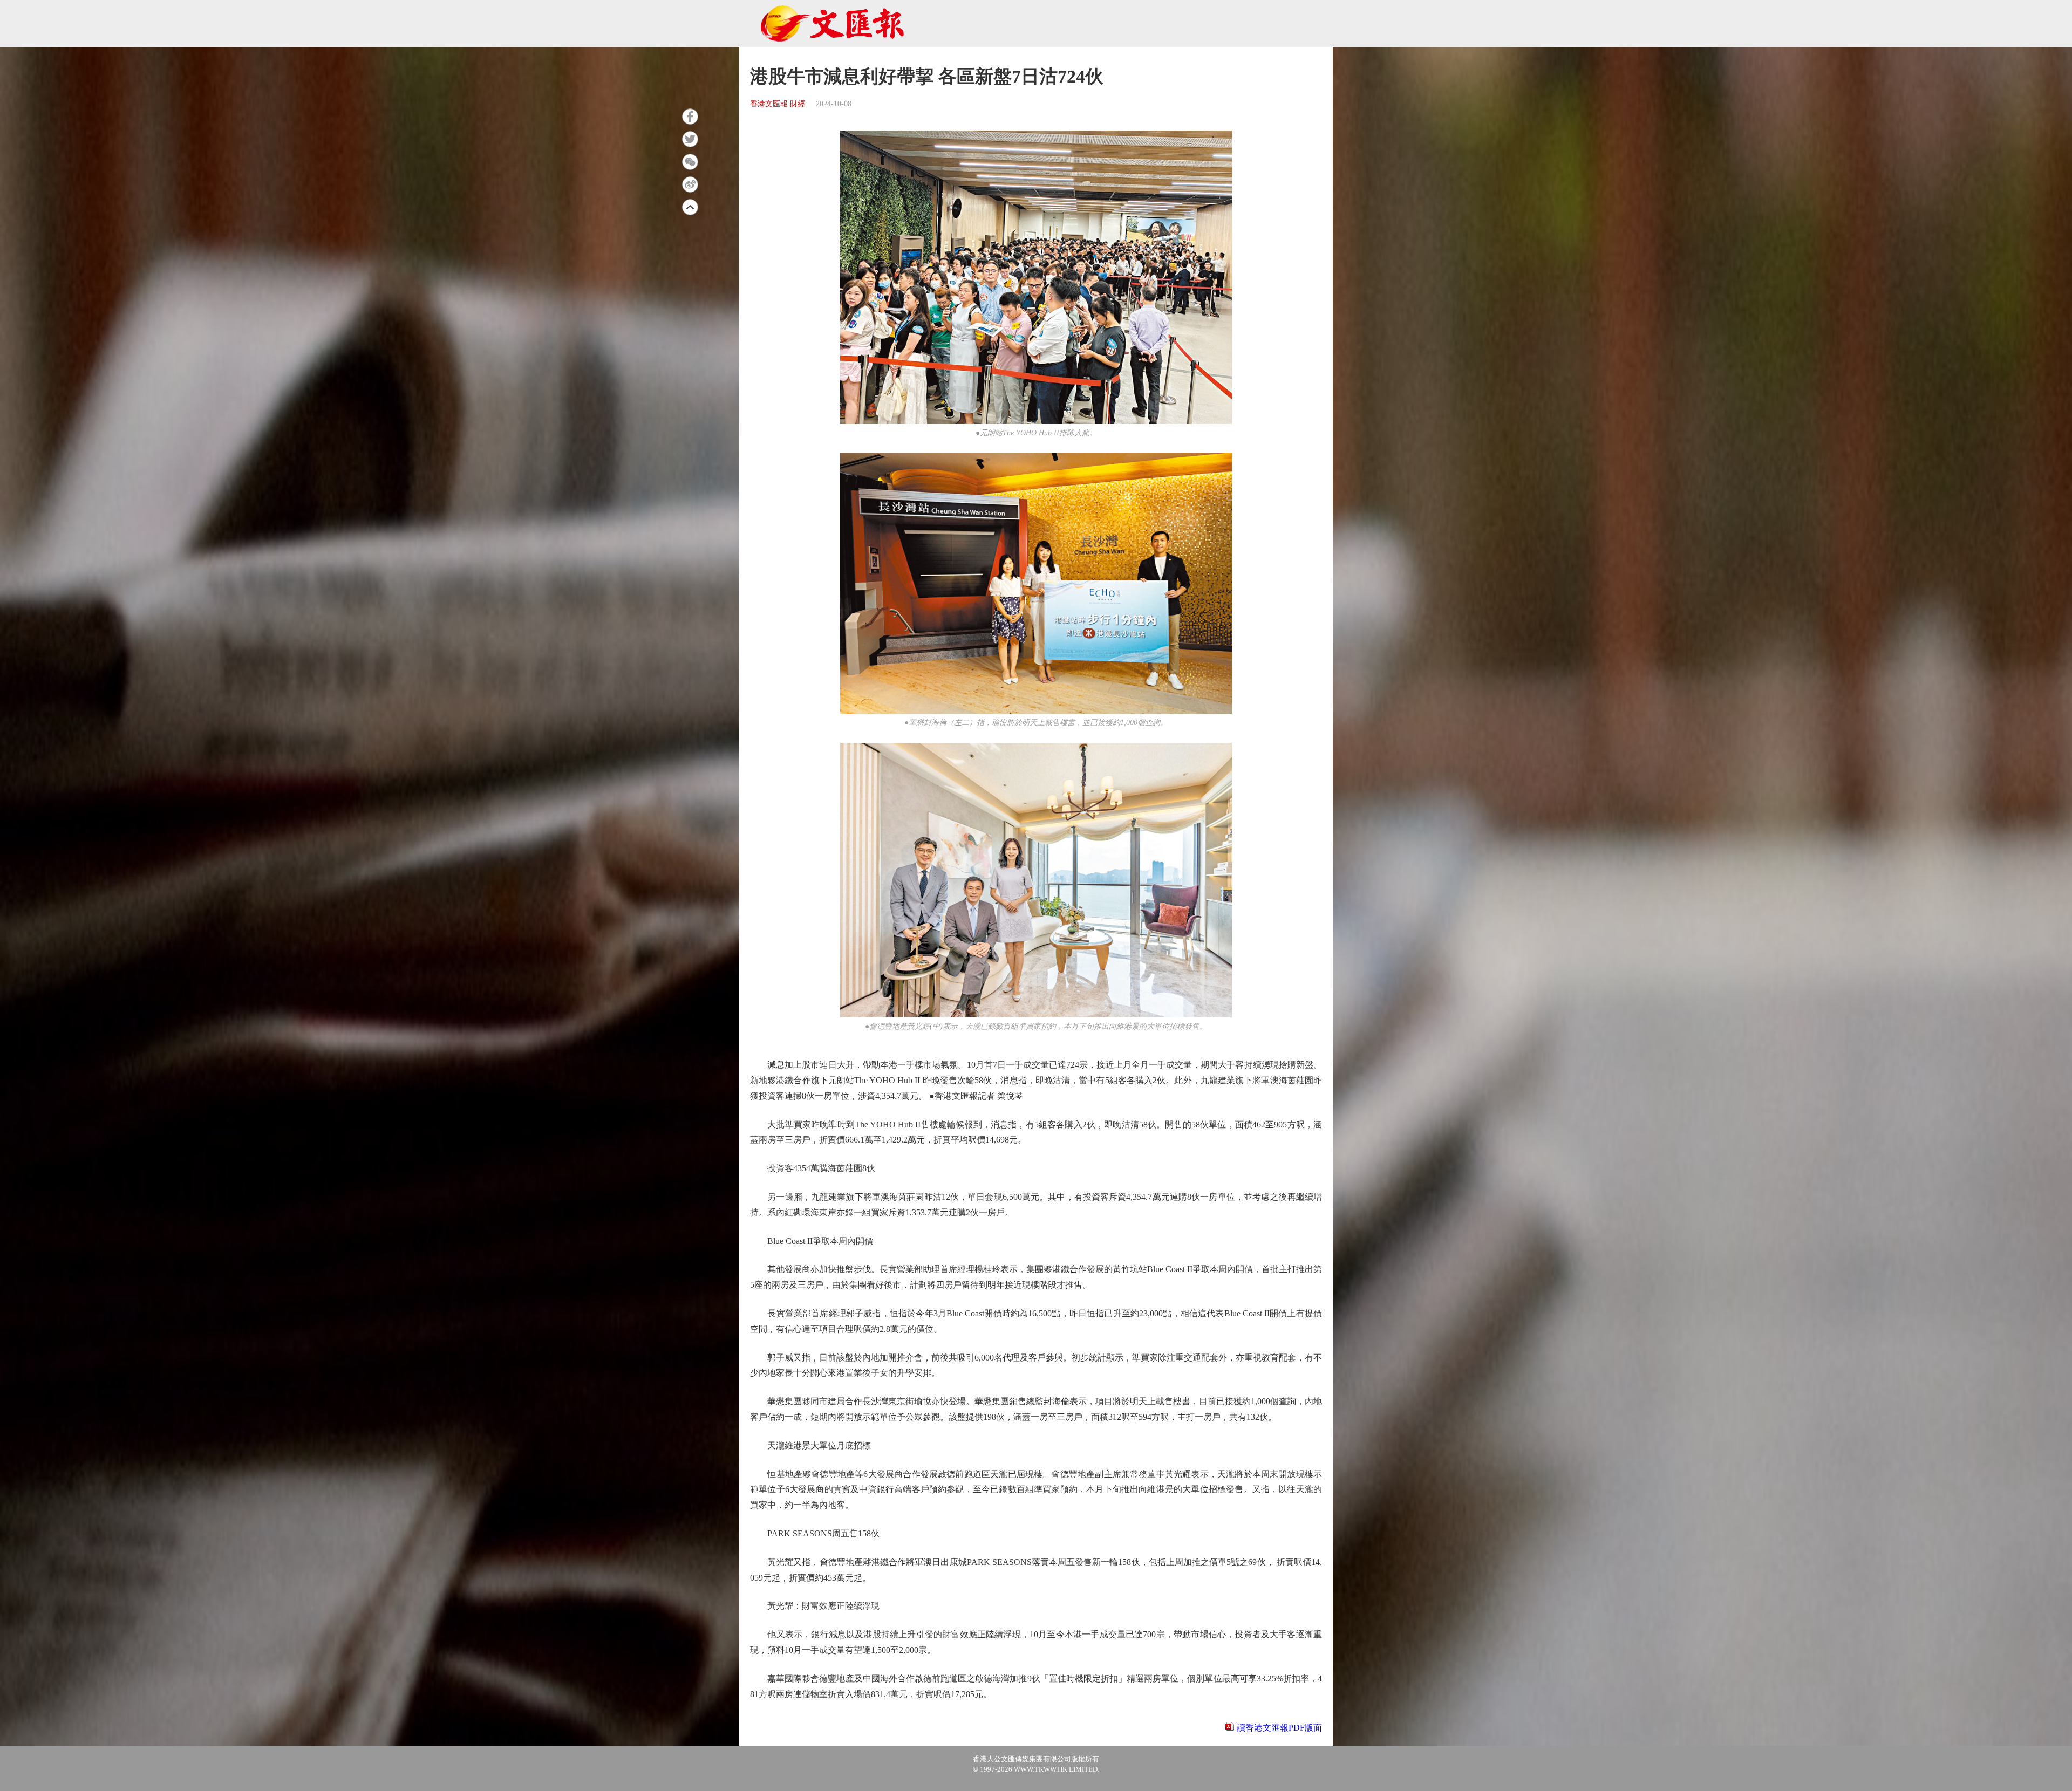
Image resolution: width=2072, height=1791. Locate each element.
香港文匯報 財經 (778, 104)
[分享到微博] (690, 184)
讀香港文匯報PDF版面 (1279, 1728)
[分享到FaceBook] (690, 117)
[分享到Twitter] (690, 139)
